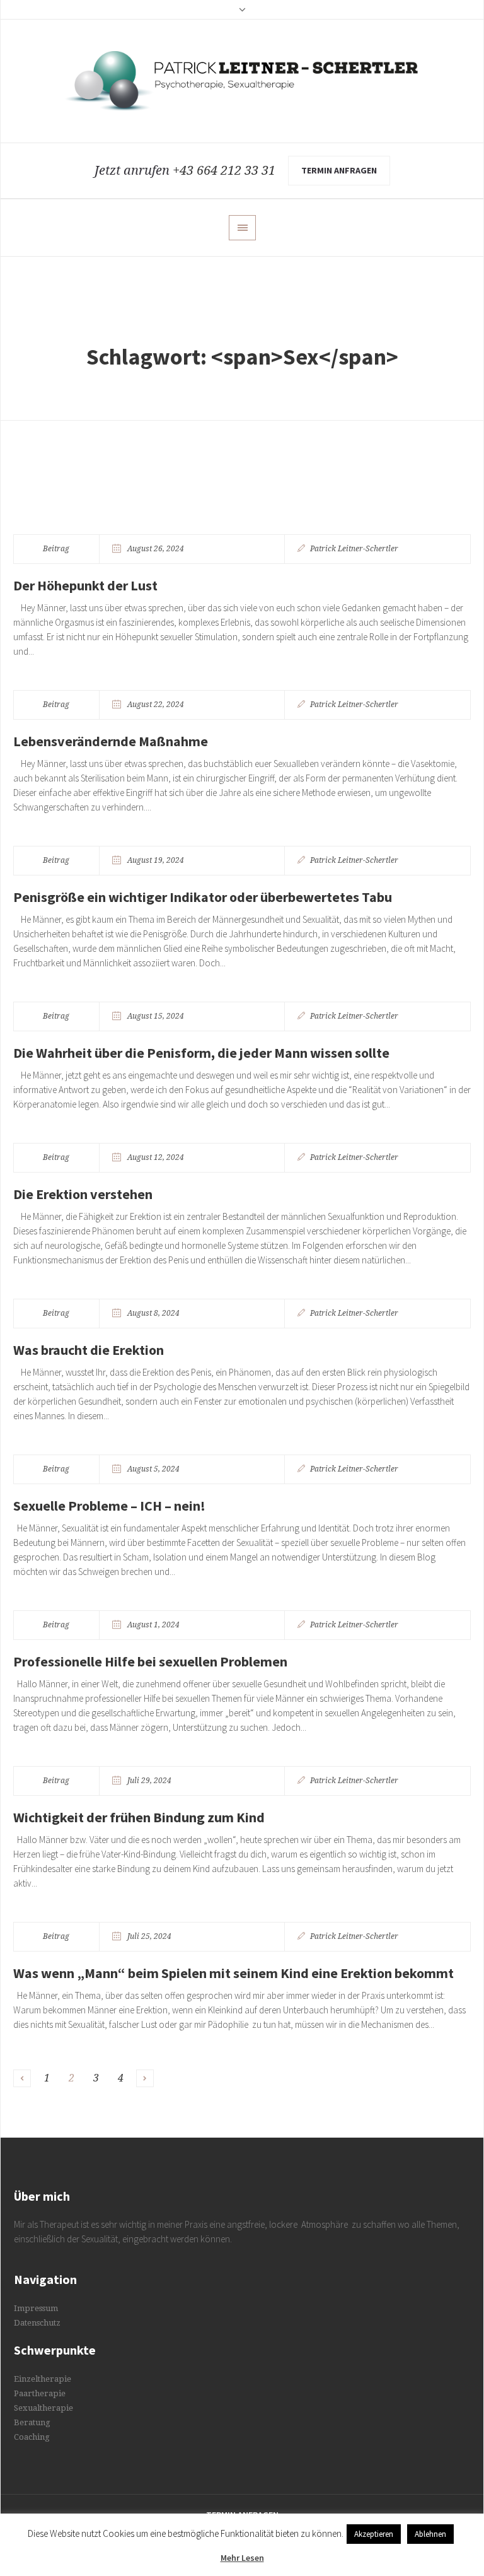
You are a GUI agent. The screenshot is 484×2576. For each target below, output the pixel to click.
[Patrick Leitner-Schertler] (242, 81)
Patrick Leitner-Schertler (354, 549)
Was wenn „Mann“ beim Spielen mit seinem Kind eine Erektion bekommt (233, 1973)
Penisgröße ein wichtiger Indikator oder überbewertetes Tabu (203, 897)
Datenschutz (37, 2323)
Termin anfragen (339, 170)
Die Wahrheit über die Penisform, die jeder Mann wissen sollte (201, 1053)
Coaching (32, 2437)
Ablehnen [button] (430, 2534)
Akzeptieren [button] (374, 2534)
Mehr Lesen (242, 2558)
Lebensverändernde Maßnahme (111, 741)
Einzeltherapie (43, 2379)
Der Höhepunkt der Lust (85, 585)
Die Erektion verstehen (83, 1194)
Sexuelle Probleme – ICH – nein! (109, 1506)
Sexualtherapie (43, 2408)
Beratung (32, 2422)
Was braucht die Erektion (89, 1350)
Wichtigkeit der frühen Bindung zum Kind (139, 1817)
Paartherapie (40, 2393)
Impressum (36, 2308)
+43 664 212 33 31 (224, 170)
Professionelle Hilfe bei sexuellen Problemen (150, 1661)
